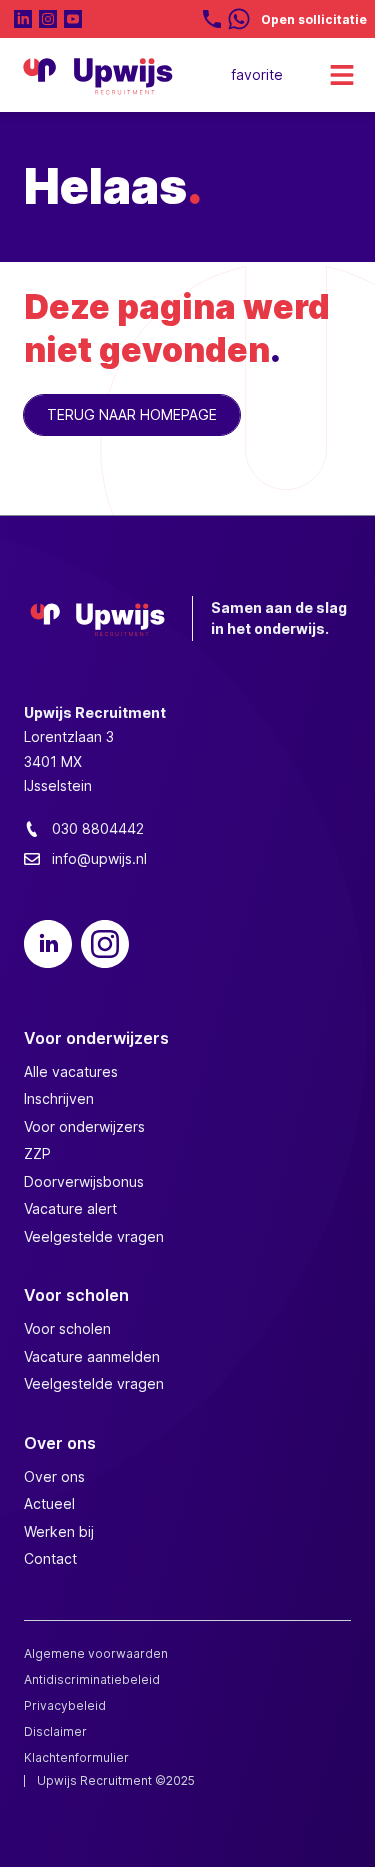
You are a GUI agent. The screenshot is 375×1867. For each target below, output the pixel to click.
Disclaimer (55, 1731)
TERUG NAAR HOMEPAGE (132, 414)
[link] (261, 75)
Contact (50, 1558)
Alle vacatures (71, 1071)
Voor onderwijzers (84, 1126)
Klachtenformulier (78, 1757)
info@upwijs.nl (99, 858)
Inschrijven (59, 1098)
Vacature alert (70, 1208)
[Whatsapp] (239, 19)
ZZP (37, 1153)
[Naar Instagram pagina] (48, 19)
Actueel (49, 1503)
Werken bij (59, 1531)
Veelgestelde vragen (94, 1236)
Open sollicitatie (314, 19)
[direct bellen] (212, 19)
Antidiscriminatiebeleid (93, 1679)
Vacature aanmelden (92, 1356)
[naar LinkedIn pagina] (23, 19)
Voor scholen (67, 1328)
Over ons (54, 1476)
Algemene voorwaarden (96, 1653)
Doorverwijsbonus (84, 1181)
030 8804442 (98, 828)
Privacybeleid (65, 1705)
